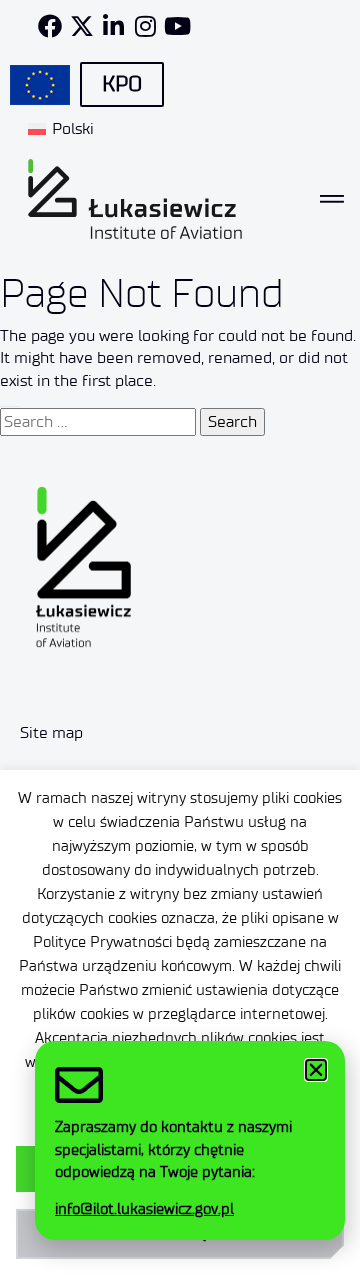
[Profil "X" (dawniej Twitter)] (82, 26)
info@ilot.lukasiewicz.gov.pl (144, 1209)
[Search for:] (98, 422)
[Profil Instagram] (146, 26)
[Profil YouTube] (178, 26)
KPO (122, 84)
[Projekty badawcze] (40, 85)
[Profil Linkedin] (114, 26)
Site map (51, 732)
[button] (316, 1070)
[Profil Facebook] (50, 26)
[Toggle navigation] (332, 199)
